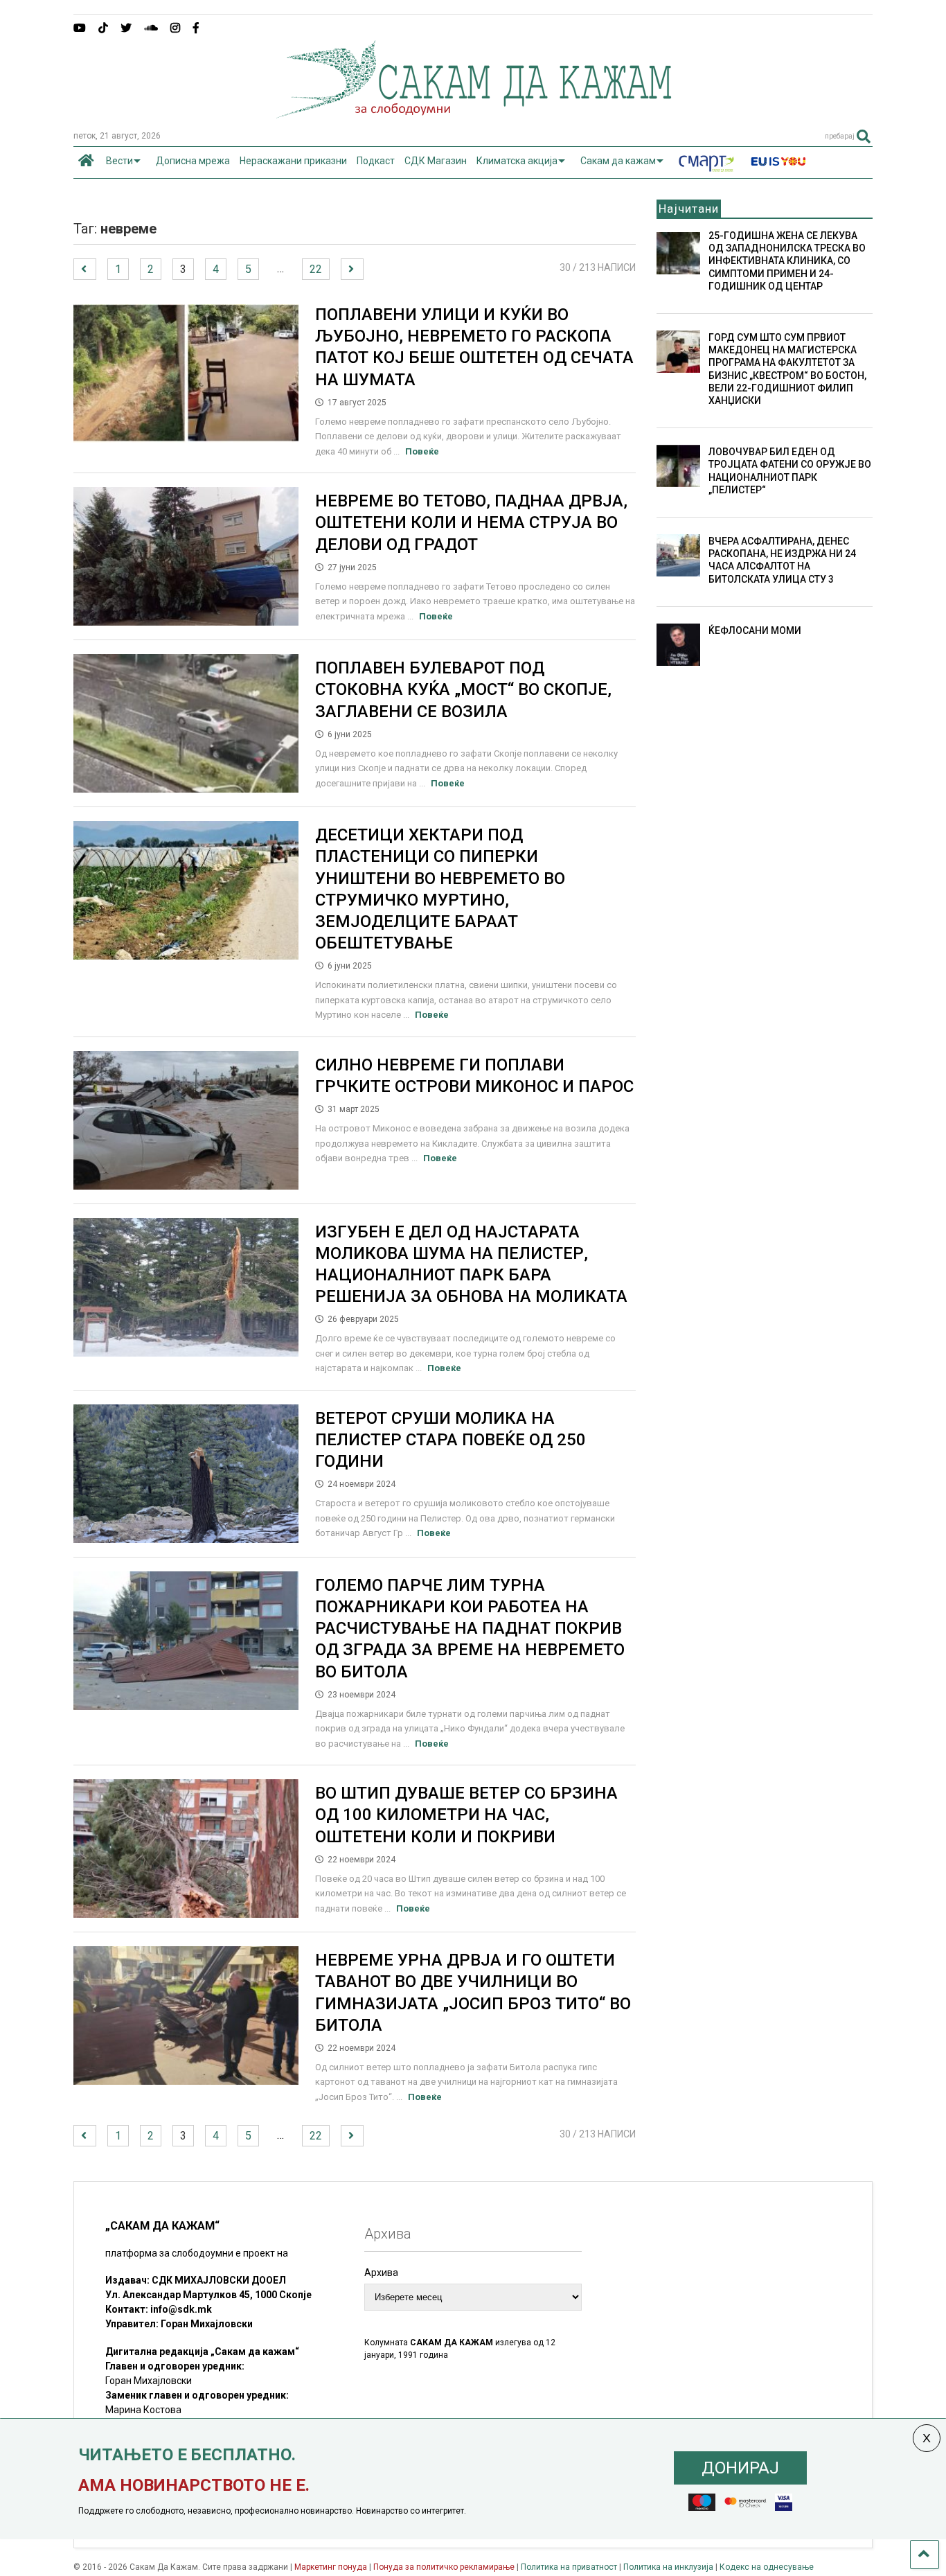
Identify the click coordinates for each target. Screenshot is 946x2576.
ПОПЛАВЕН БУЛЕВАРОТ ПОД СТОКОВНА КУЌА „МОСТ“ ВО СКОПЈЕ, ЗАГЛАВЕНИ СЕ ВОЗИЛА (463, 689)
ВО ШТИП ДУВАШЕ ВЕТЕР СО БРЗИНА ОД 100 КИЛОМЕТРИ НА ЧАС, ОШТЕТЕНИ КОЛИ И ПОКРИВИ (466, 1815)
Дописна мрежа (193, 161)
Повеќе (422, 451)
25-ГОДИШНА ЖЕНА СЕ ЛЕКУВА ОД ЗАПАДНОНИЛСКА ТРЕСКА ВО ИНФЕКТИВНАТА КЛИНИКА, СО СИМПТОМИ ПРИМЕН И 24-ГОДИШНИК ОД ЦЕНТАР (787, 261)
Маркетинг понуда (332, 2567)
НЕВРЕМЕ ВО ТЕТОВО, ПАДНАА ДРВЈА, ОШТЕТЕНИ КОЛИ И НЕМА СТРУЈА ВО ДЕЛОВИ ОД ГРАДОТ (471, 522)
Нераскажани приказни (293, 161)
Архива (381, 2273)
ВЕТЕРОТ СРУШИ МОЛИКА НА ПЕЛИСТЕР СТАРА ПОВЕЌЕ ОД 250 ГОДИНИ (450, 1440)
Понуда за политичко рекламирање (444, 2567)
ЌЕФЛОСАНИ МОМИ (755, 630)
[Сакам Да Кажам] (473, 114)
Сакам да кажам (618, 161)
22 (316, 269)
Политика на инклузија (668, 2567)
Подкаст (376, 161)
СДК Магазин (436, 161)
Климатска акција (517, 161)
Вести (119, 161)
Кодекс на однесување (767, 2567)
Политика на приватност (569, 2567)
